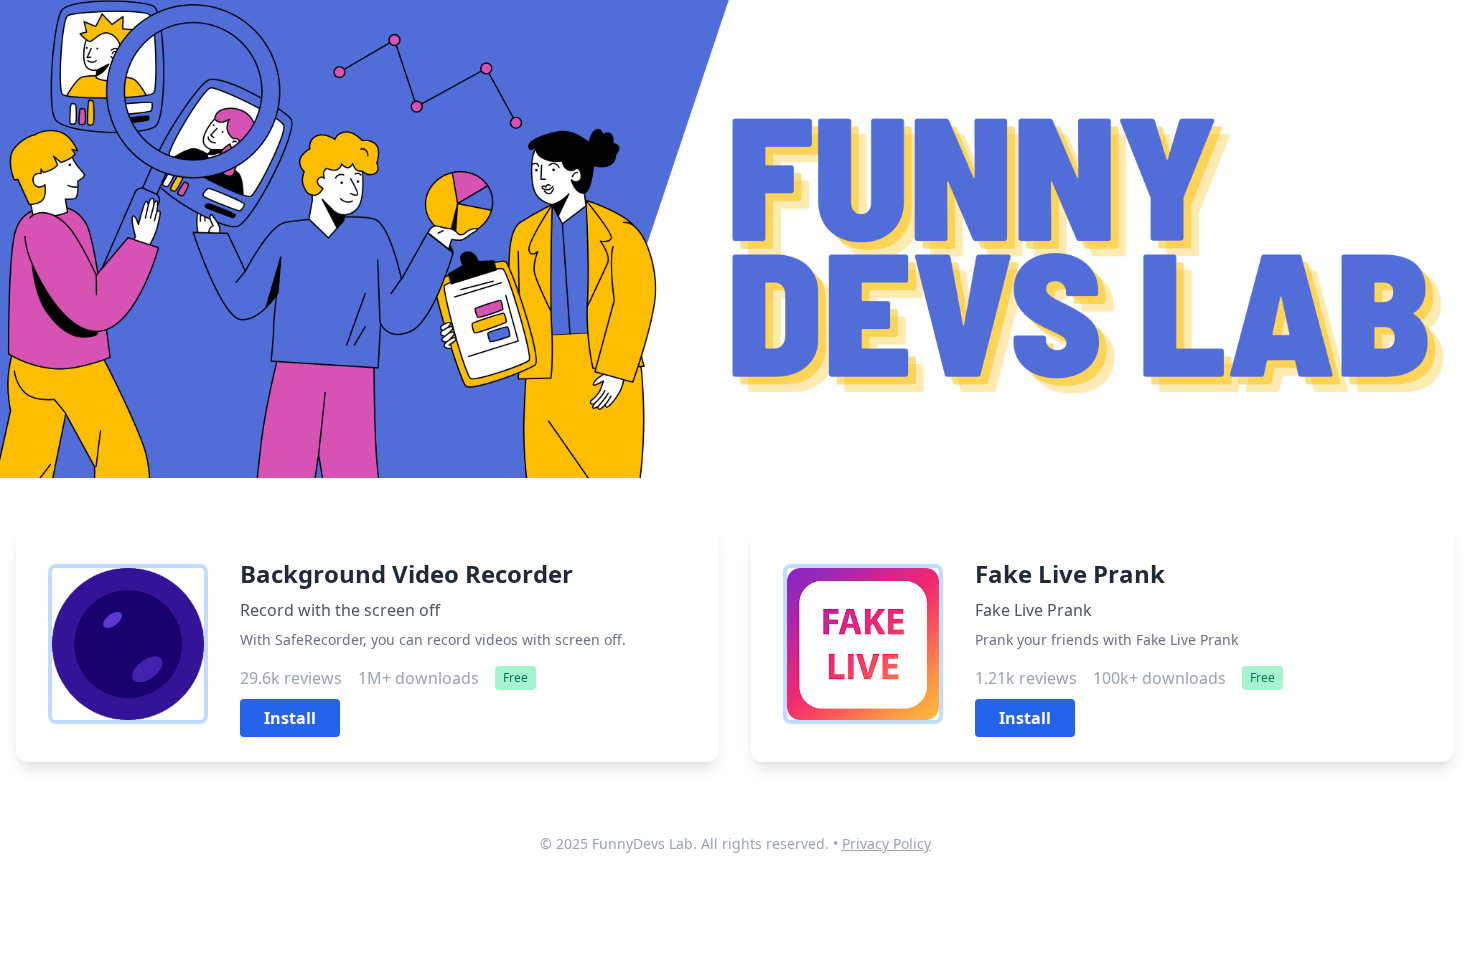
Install (290, 718)
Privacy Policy (886, 843)
